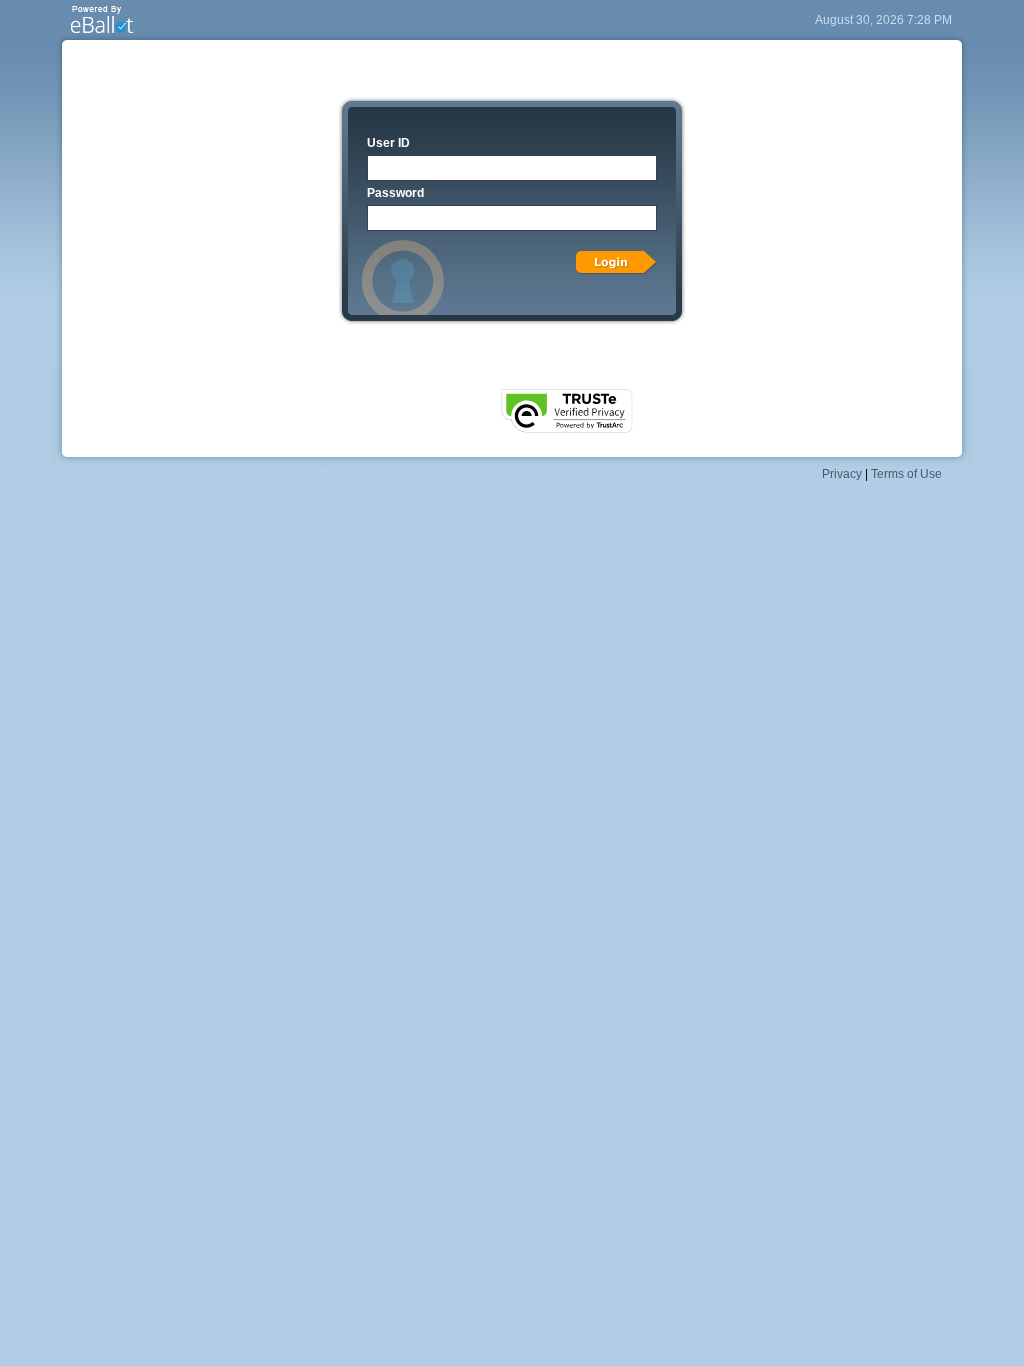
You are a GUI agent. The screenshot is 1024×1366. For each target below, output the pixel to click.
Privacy (842, 474)
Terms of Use (906, 474)
